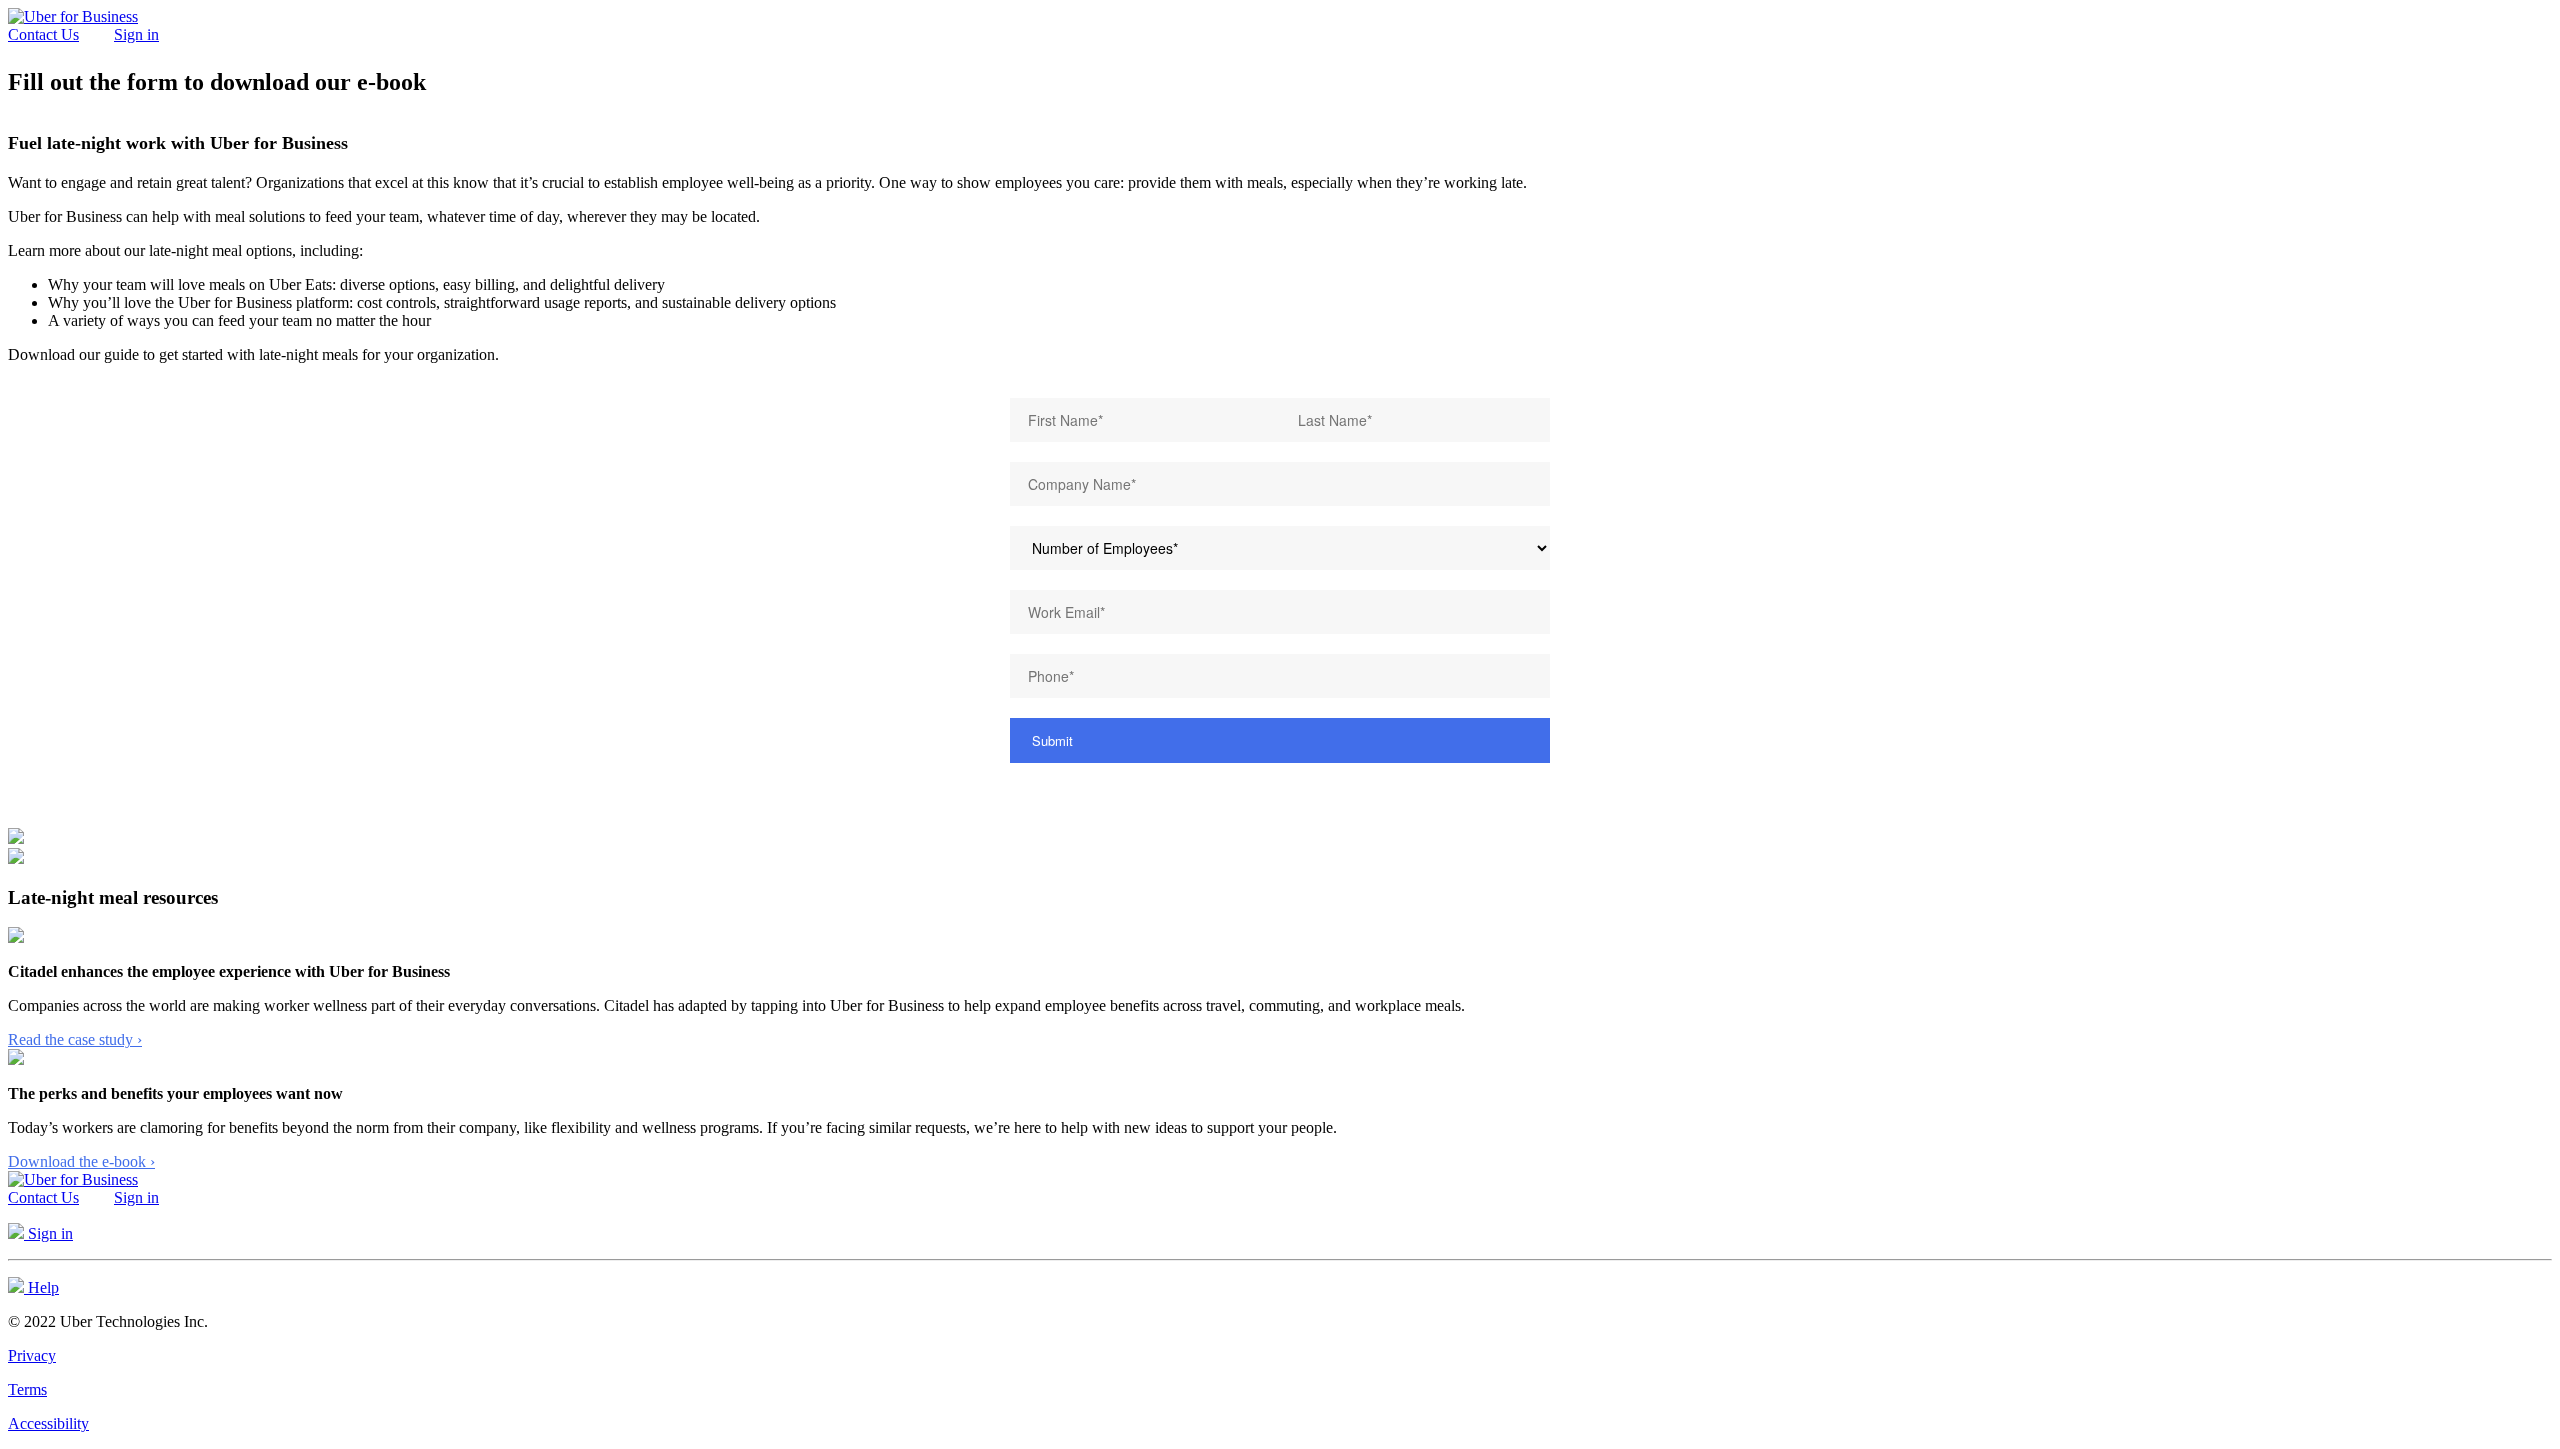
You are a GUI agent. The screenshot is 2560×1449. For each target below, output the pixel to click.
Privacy (32, 1355)
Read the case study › (75, 1039)
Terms (27, 1389)
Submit (1052, 740)
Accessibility (48, 1423)
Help (41, 1287)
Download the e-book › (81, 1161)
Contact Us (43, 34)
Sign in (136, 34)
